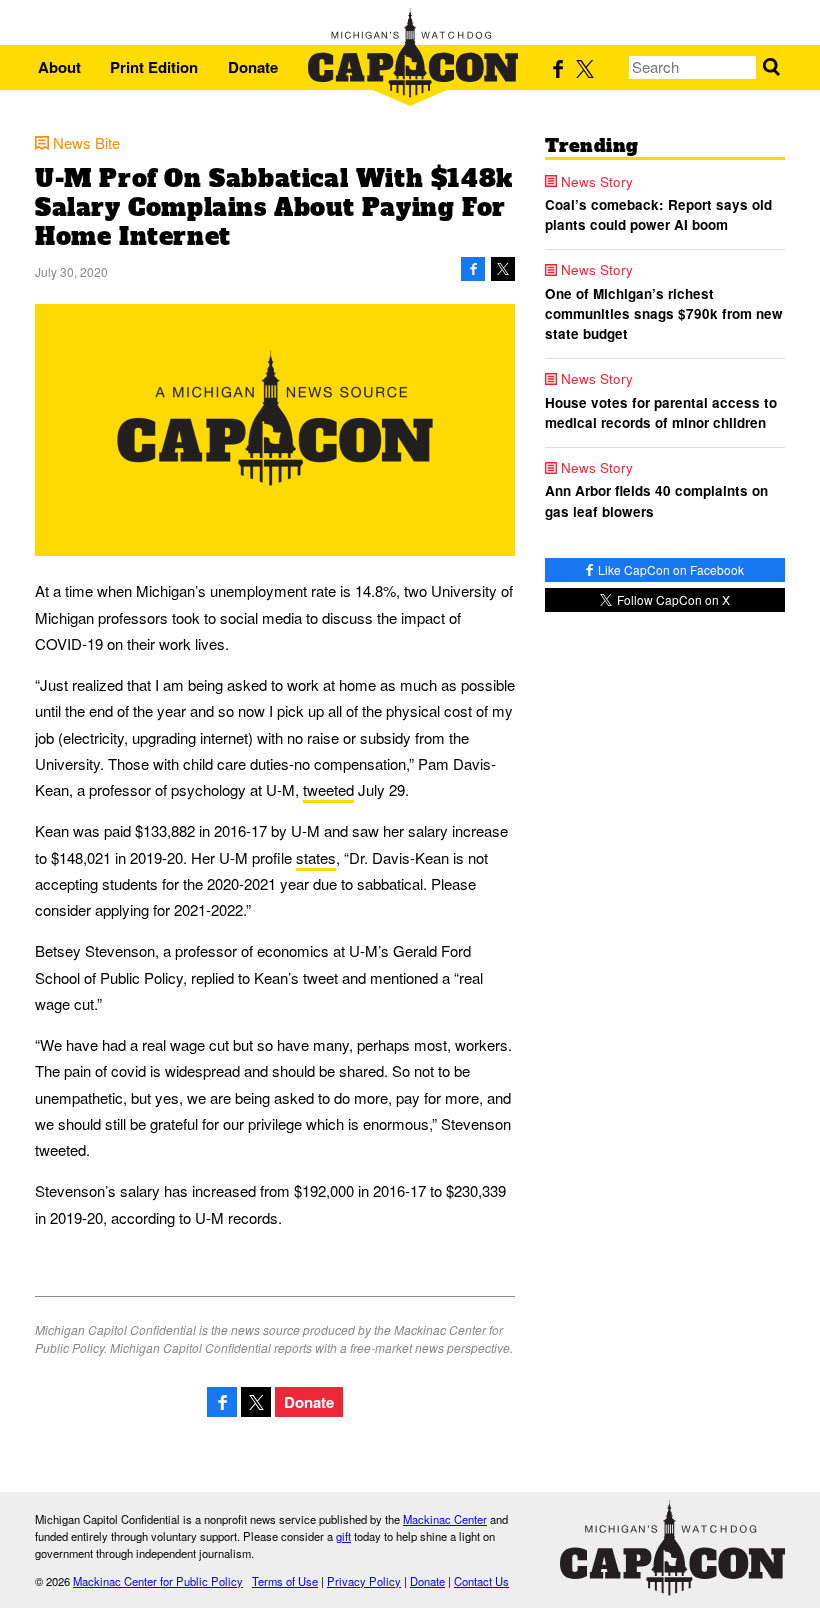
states (316, 857)
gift (343, 1536)
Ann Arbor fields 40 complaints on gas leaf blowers (656, 500)
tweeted (328, 789)
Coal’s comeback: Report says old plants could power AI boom (658, 214)
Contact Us (481, 1581)
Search (771, 67)
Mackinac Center (445, 1519)
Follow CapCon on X (672, 599)
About (59, 67)
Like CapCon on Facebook (669, 569)
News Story (597, 182)
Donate (253, 67)
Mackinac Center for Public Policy (158, 1581)
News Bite (86, 142)
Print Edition (154, 67)
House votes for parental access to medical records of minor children (661, 412)
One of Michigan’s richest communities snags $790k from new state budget (664, 314)
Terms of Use (285, 1581)
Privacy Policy (364, 1581)
